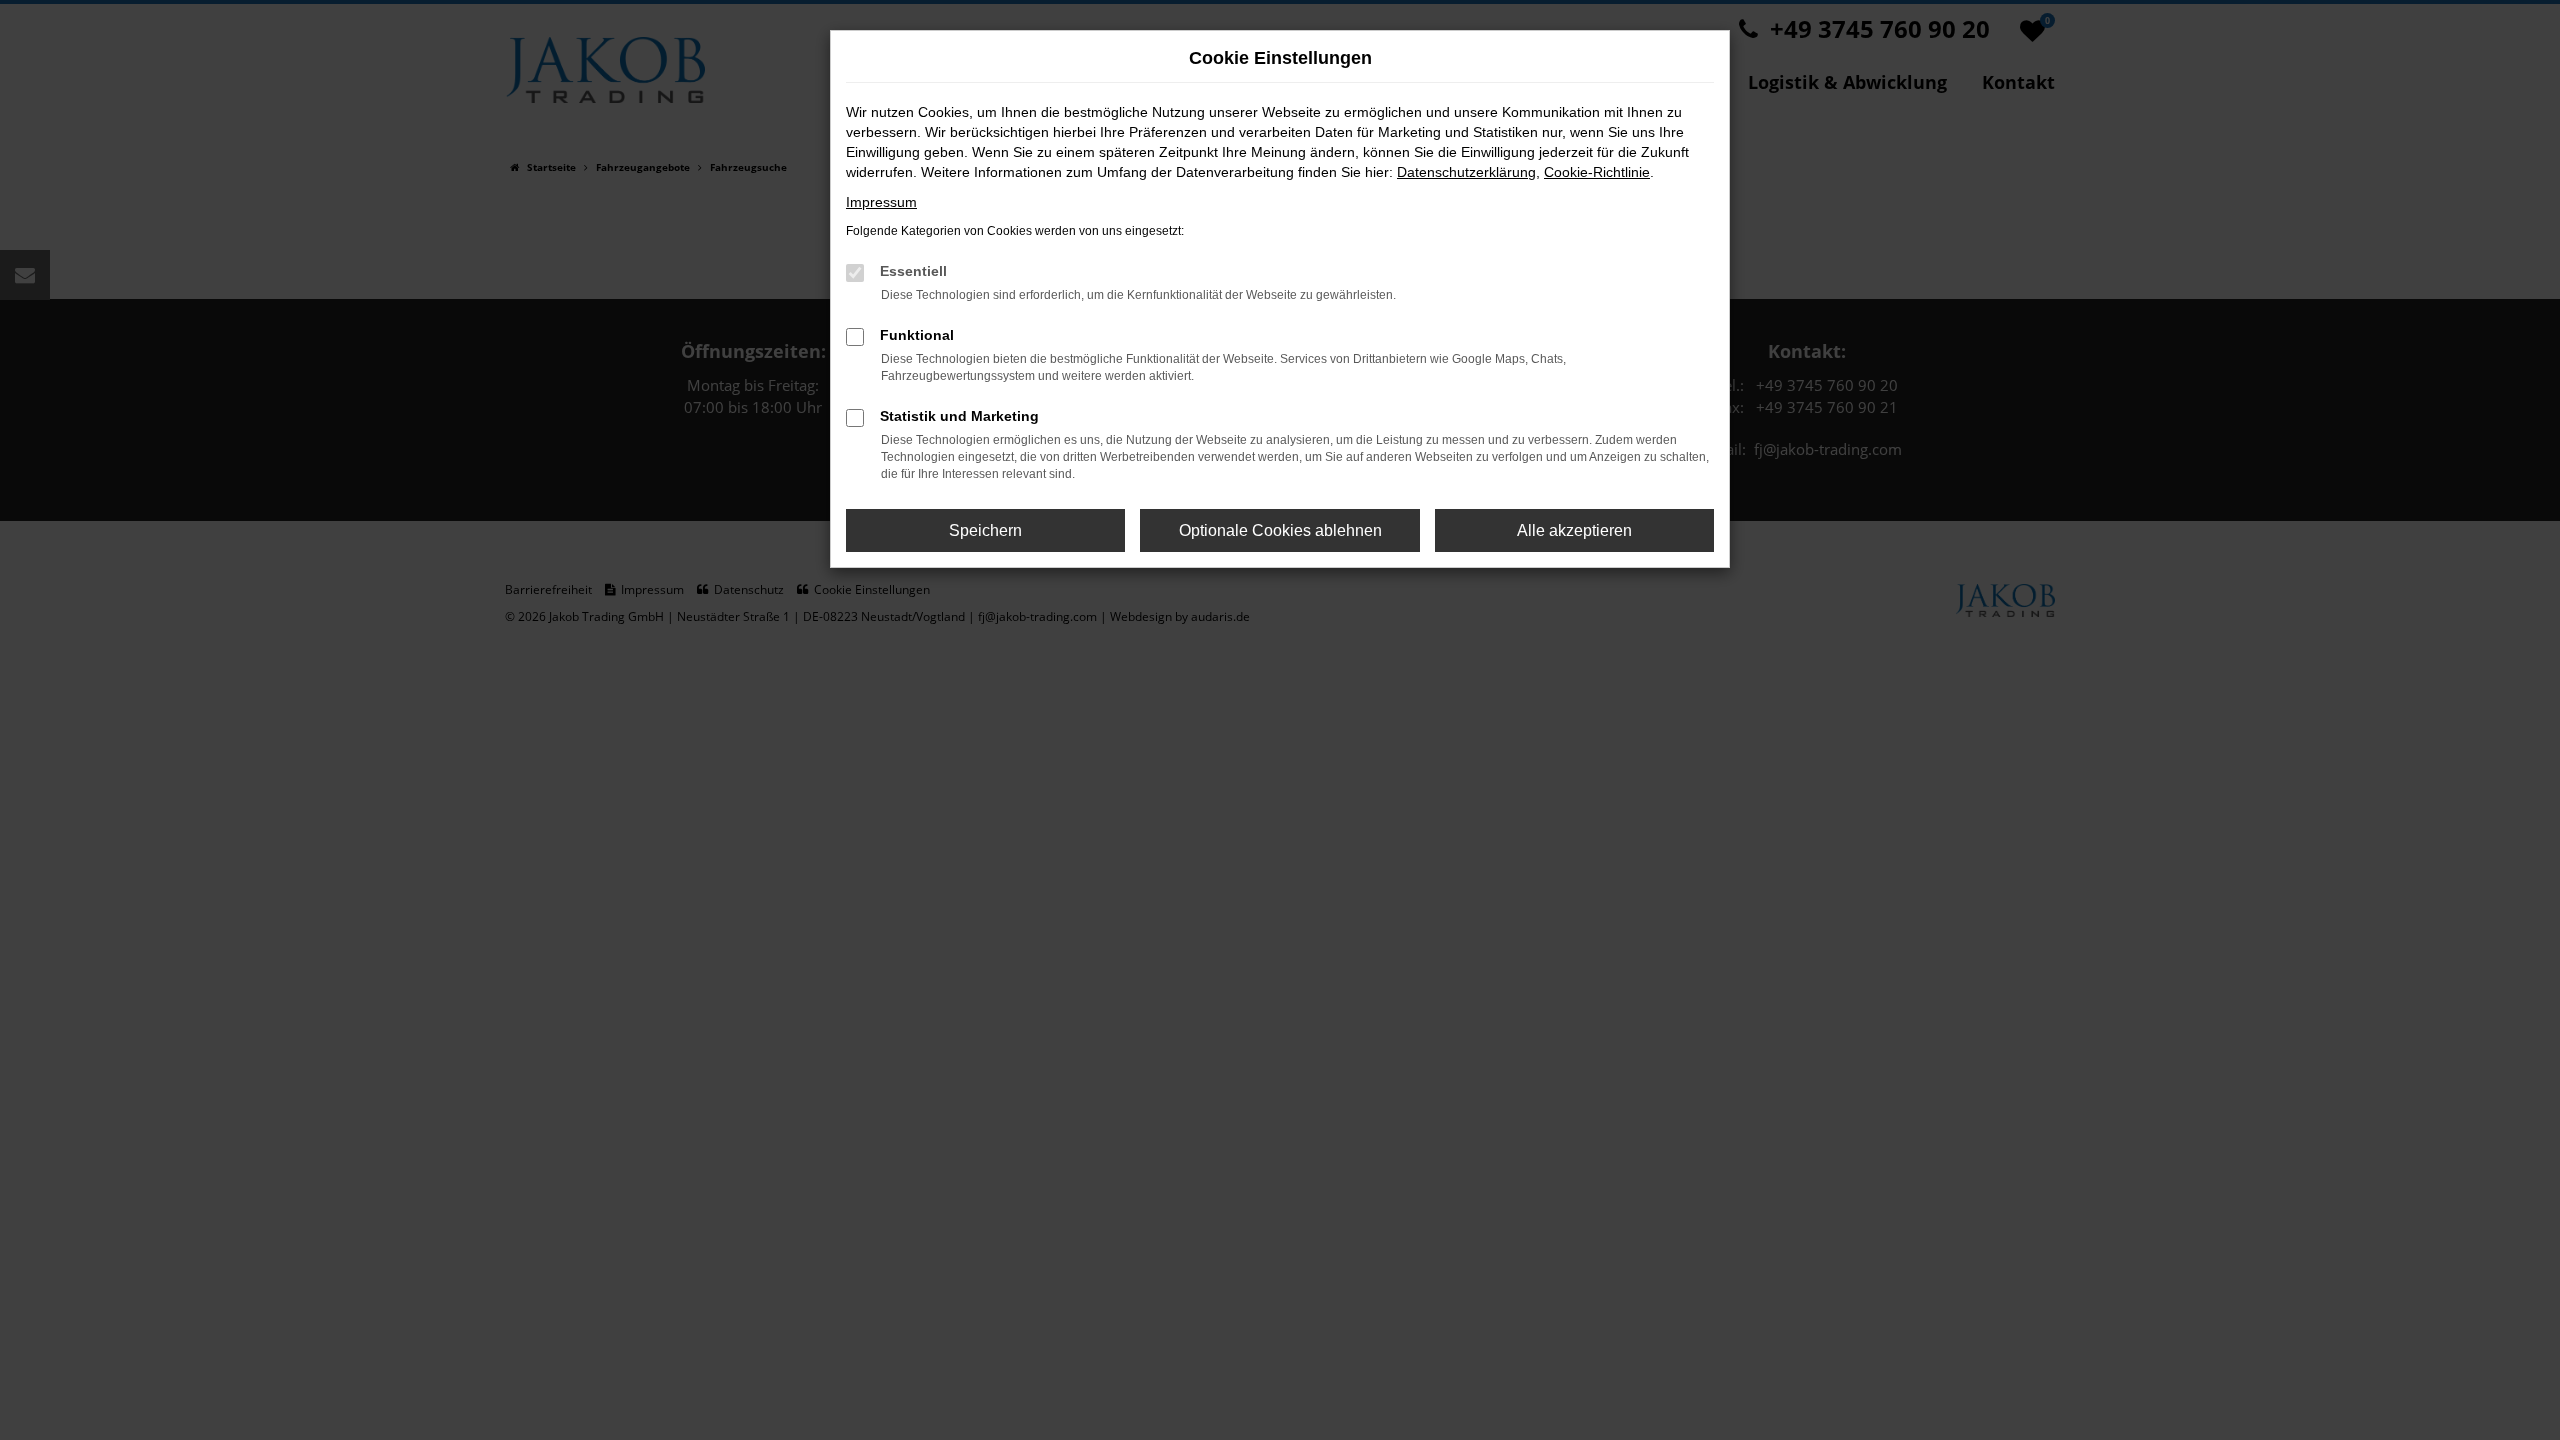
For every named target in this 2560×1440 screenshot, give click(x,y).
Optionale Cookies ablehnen (1280, 530)
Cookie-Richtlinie (1597, 172)
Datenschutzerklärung (1466, 172)
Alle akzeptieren (1574, 530)
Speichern (985, 530)
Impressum (881, 202)
